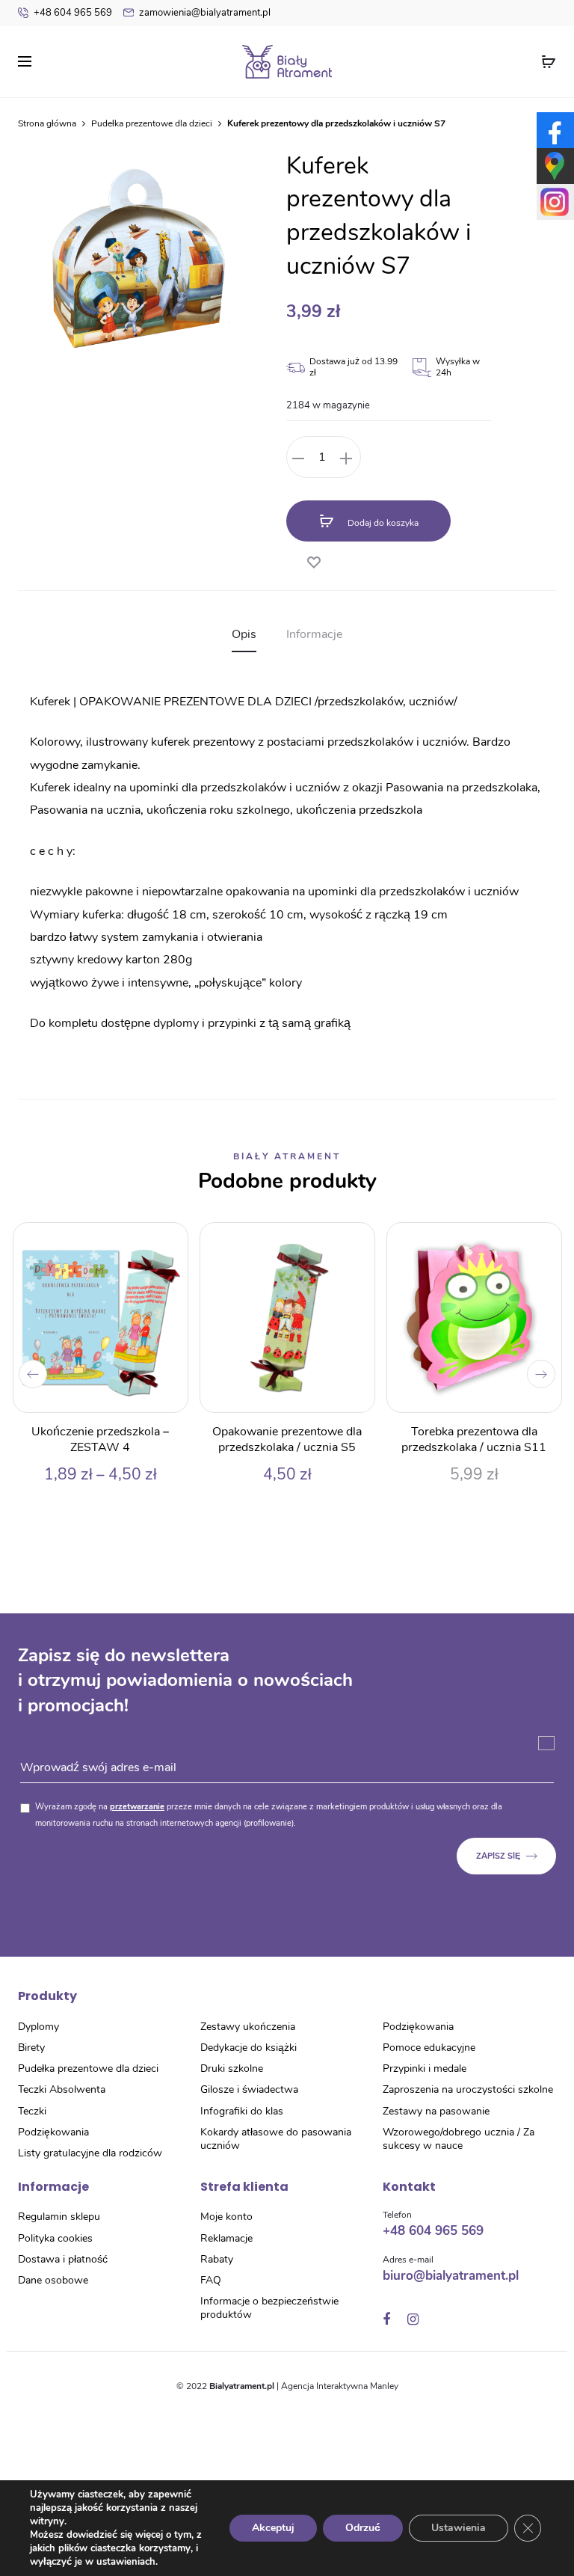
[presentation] (33, 1374)
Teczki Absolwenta (62, 2089)
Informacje (314, 634)
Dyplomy (38, 2027)
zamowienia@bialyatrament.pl (205, 13)
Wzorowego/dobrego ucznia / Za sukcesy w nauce (459, 2139)
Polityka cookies (55, 2238)
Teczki (32, 2111)
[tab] (244, 634)
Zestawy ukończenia (248, 2027)
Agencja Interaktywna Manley (340, 2386)
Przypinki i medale (425, 2069)
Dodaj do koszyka (382, 523)
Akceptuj (273, 2528)
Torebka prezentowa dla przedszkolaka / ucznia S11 (474, 1439)
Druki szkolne (232, 2069)
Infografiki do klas (242, 2111)
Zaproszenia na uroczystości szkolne (468, 2089)
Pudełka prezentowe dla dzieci (152, 123)
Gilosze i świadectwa (249, 2089)
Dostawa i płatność (63, 2259)
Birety (31, 2048)
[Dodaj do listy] (313, 558)
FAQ (211, 2280)
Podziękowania (53, 2132)
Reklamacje (226, 2238)
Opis (244, 634)
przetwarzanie (137, 1807)
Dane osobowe (53, 2280)
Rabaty (217, 2259)
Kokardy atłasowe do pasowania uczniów (276, 2139)
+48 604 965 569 (73, 13)
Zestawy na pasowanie (436, 2111)
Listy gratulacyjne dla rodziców (90, 2153)
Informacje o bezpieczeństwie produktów (269, 2308)
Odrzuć (363, 2528)
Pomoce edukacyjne (429, 2048)
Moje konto (226, 2217)
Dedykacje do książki (249, 2048)
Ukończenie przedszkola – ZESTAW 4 (100, 1439)
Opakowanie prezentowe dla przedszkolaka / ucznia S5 (287, 1439)
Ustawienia (459, 2528)
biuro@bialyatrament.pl (451, 2276)
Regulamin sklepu (59, 2217)
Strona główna (47, 123)
